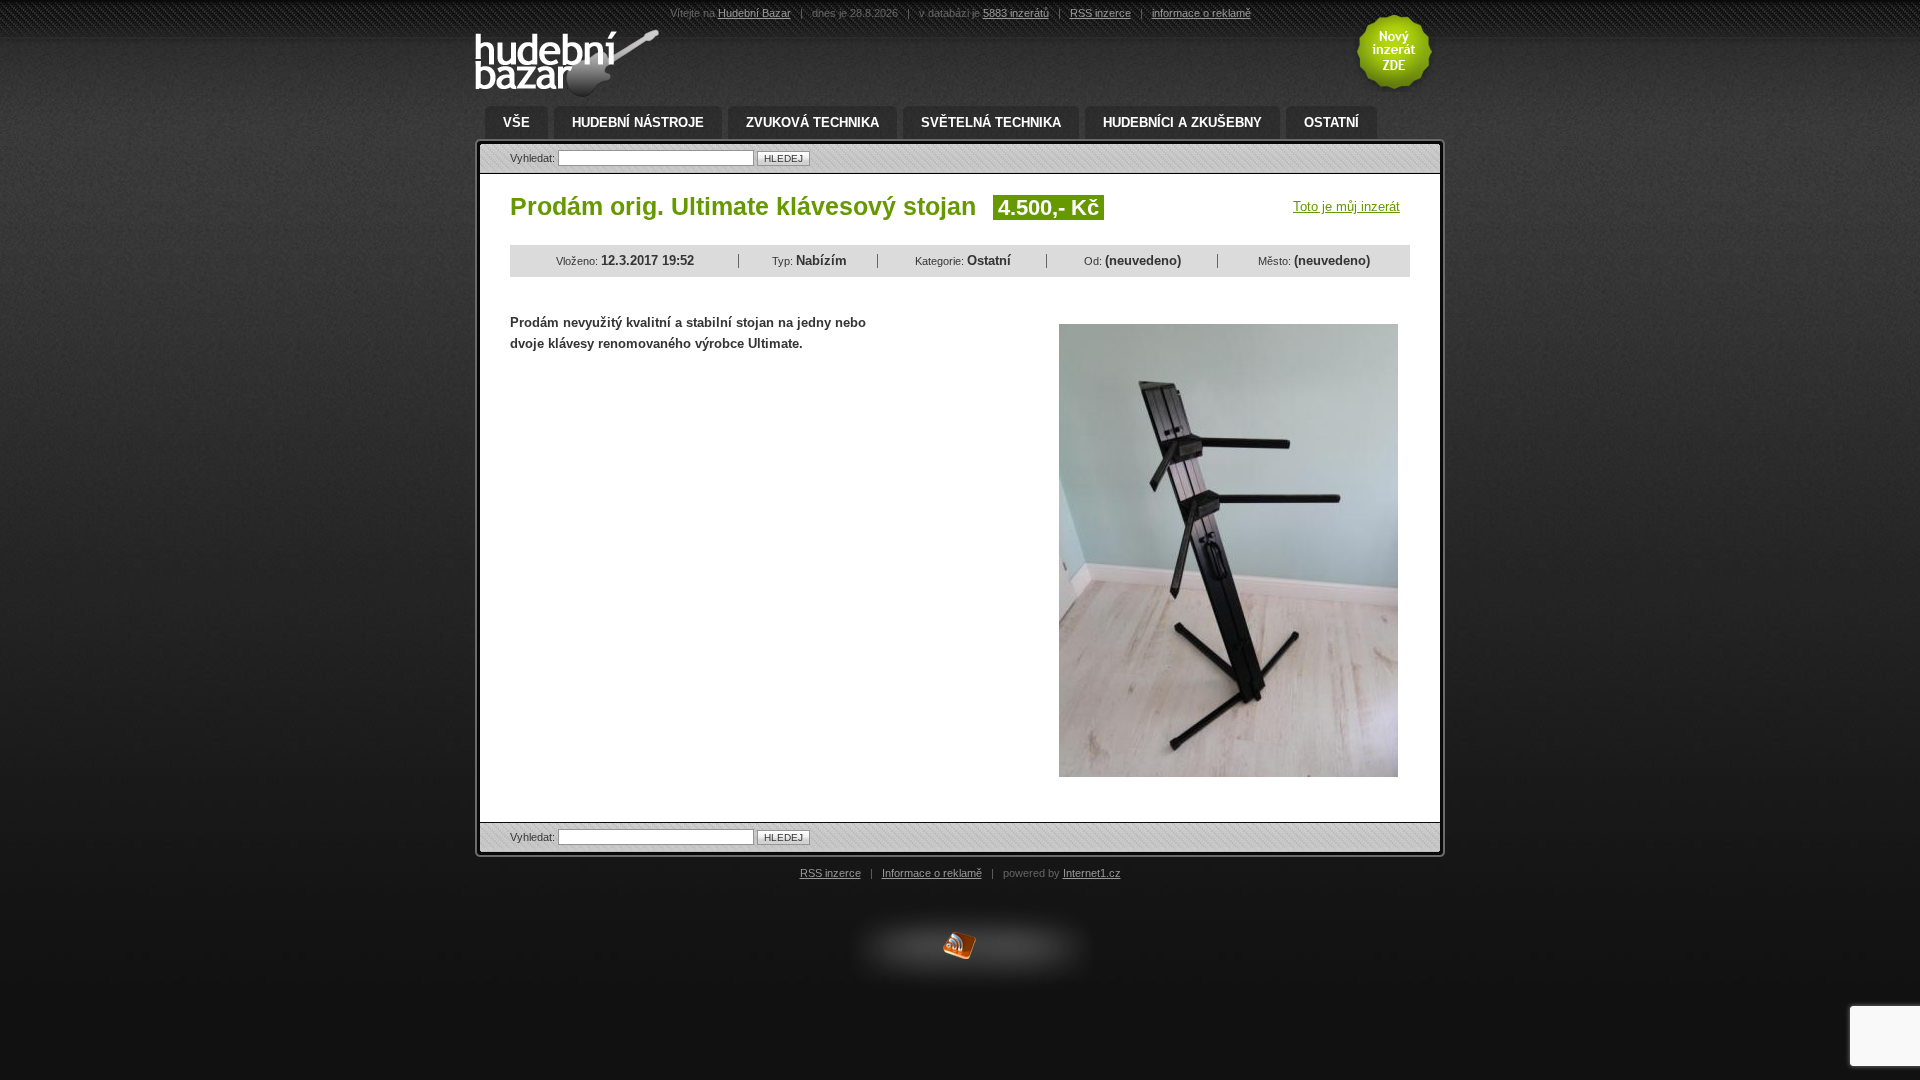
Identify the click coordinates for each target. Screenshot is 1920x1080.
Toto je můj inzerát (1346, 206)
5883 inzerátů (1016, 13)
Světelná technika (991, 122)
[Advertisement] (678, 514)
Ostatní (1331, 122)
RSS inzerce (1100, 13)
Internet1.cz (1092, 873)
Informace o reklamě (932, 873)
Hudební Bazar (754, 13)
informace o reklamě (1201, 13)
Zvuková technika (812, 122)
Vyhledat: (534, 158)
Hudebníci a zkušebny (1182, 122)
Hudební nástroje (638, 122)
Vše (516, 122)
